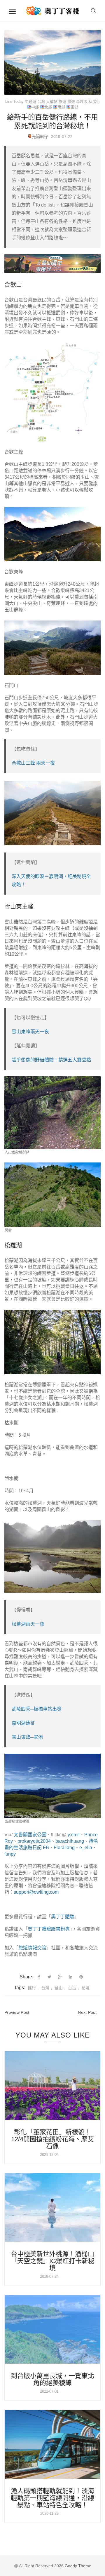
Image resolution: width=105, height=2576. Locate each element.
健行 (32, 1988)
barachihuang (70, 1841)
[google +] (60, 1977)
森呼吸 (82, 102)
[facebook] (39, 1977)
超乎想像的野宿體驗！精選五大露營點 (51, 1060)
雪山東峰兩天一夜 (30, 1032)
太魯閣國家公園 (30, 1835)
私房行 (94, 102)
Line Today (14, 102)
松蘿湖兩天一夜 (28, 1624)
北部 (48, 107)
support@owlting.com (36, 1892)
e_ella (86, 1848)
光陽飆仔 (40, 137)
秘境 (85, 1988)
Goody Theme (77, 2566)
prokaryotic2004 (34, 1841)
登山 (59, 1988)
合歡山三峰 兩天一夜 (33, 763)
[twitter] (49, 1977)
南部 (61, 107)
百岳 (72, 1988)
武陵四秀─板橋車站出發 (37, 1709)
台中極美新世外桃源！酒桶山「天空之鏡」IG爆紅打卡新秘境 (53, 2261)
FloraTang (64, 1848)
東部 (74, 107)
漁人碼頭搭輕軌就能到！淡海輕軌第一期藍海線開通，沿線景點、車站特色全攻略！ (52, 2498)
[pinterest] (81, 1977)
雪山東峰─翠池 (27, 1737)
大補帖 (52, 102)
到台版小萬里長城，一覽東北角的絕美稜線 (52, 2379)
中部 (35, 107)
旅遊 (62, 102)
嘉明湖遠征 (23, 1723)
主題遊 (30, 102)
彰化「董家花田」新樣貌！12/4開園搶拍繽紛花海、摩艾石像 (52, 2139)
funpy (10, 1854)
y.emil (74, 1835)
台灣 (41, 102)
